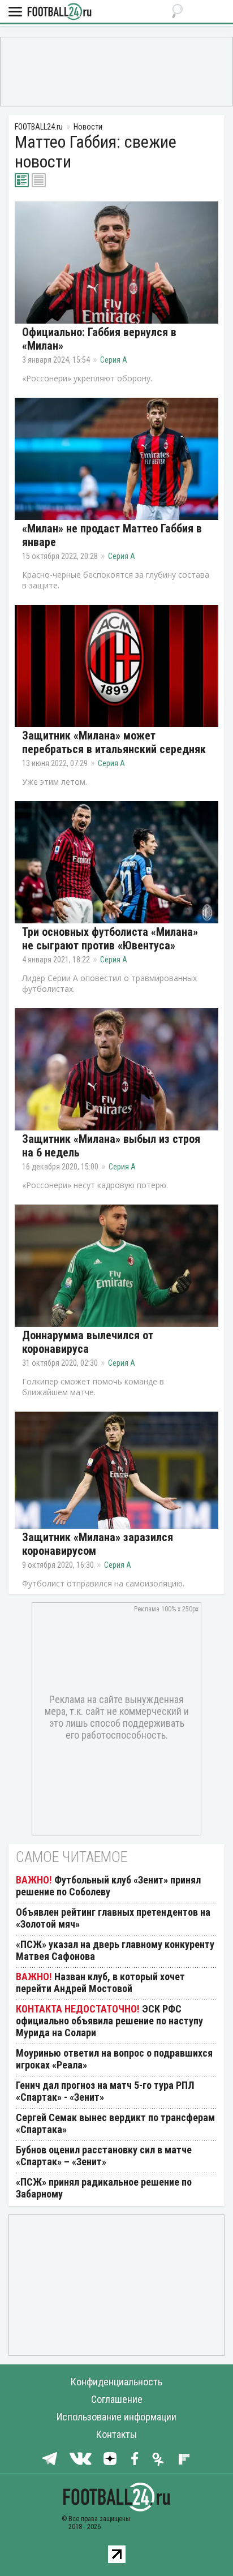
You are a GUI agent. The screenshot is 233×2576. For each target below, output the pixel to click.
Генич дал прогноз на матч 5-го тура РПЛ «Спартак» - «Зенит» (105, 2091)
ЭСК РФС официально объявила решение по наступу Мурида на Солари (109, 2021)
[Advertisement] (116, 71)
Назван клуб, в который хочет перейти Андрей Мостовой (100, 1982)
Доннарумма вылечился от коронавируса (88, 1342)
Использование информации (116, 2417)
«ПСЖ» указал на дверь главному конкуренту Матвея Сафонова (115, 1950)
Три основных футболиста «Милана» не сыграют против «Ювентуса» (110, 939)
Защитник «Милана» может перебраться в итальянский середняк (114, 742)
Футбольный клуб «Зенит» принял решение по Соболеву (108, 1886)
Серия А (114, 360)
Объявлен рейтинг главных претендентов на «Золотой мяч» (113, 1918)
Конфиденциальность (116, 2382)
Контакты (116, 2434)
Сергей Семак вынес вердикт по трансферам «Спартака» (115, 2123)
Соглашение (117, 2399)
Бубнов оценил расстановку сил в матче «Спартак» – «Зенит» (104, 2156)
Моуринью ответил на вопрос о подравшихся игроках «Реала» (114, 2059)
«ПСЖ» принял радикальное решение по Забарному (104, 2188)
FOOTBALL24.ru (59, 12)
